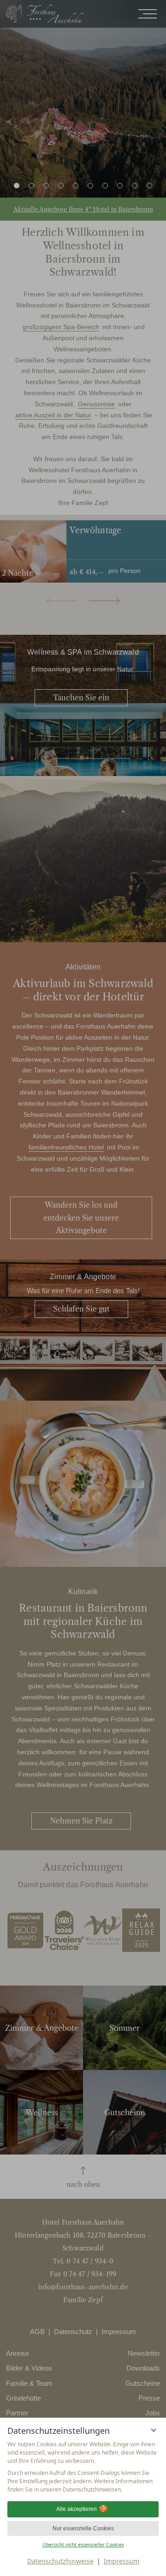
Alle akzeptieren (77, 2509)
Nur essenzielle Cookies (83, 2528)
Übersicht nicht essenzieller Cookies (83, 2545)
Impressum (122, 2561)
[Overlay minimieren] (154, 2430)
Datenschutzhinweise (60, 2561)
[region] (83, 2467)
